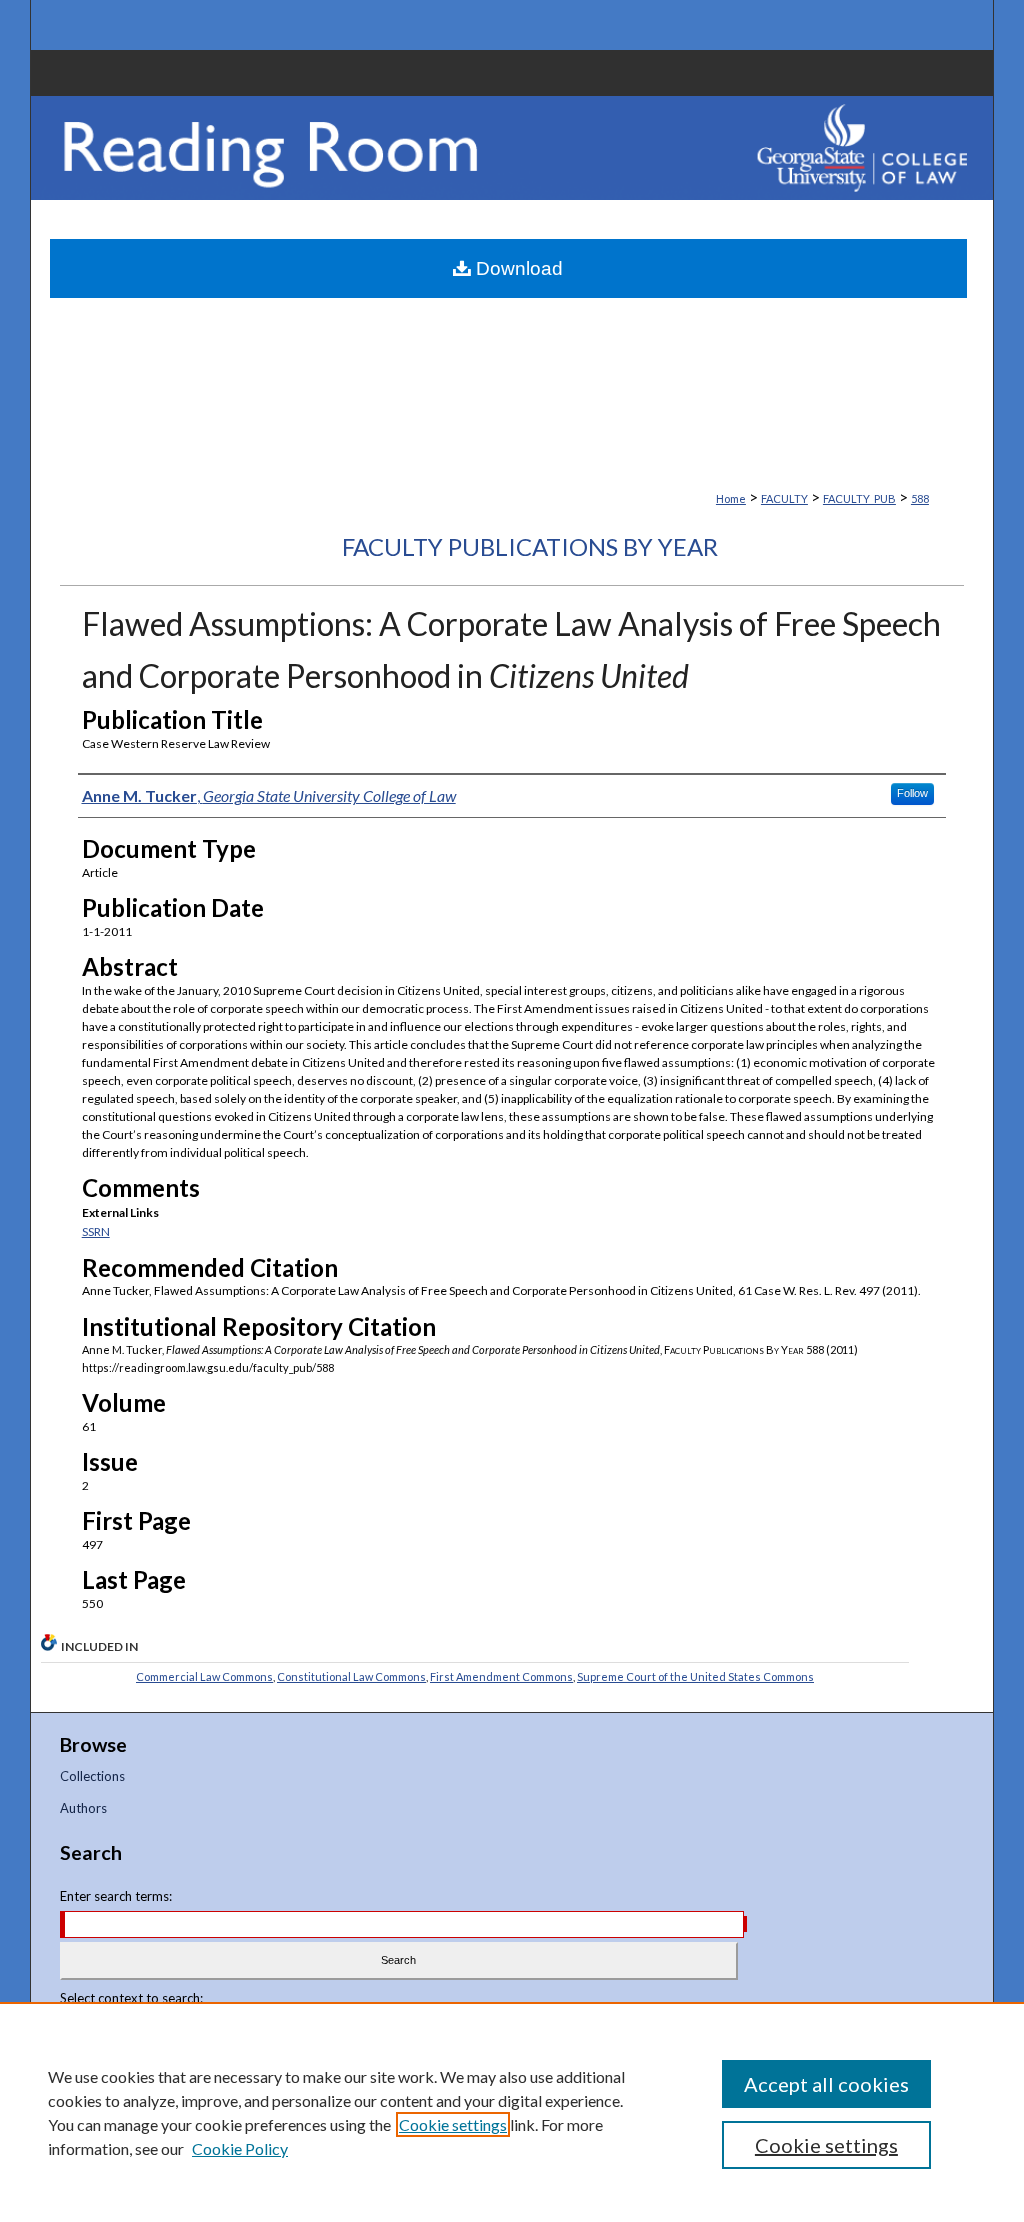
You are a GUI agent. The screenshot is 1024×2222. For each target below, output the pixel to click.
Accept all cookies (826, 2084)
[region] (512, 2112)
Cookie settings (453, 2124)
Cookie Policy (240, 2148)
